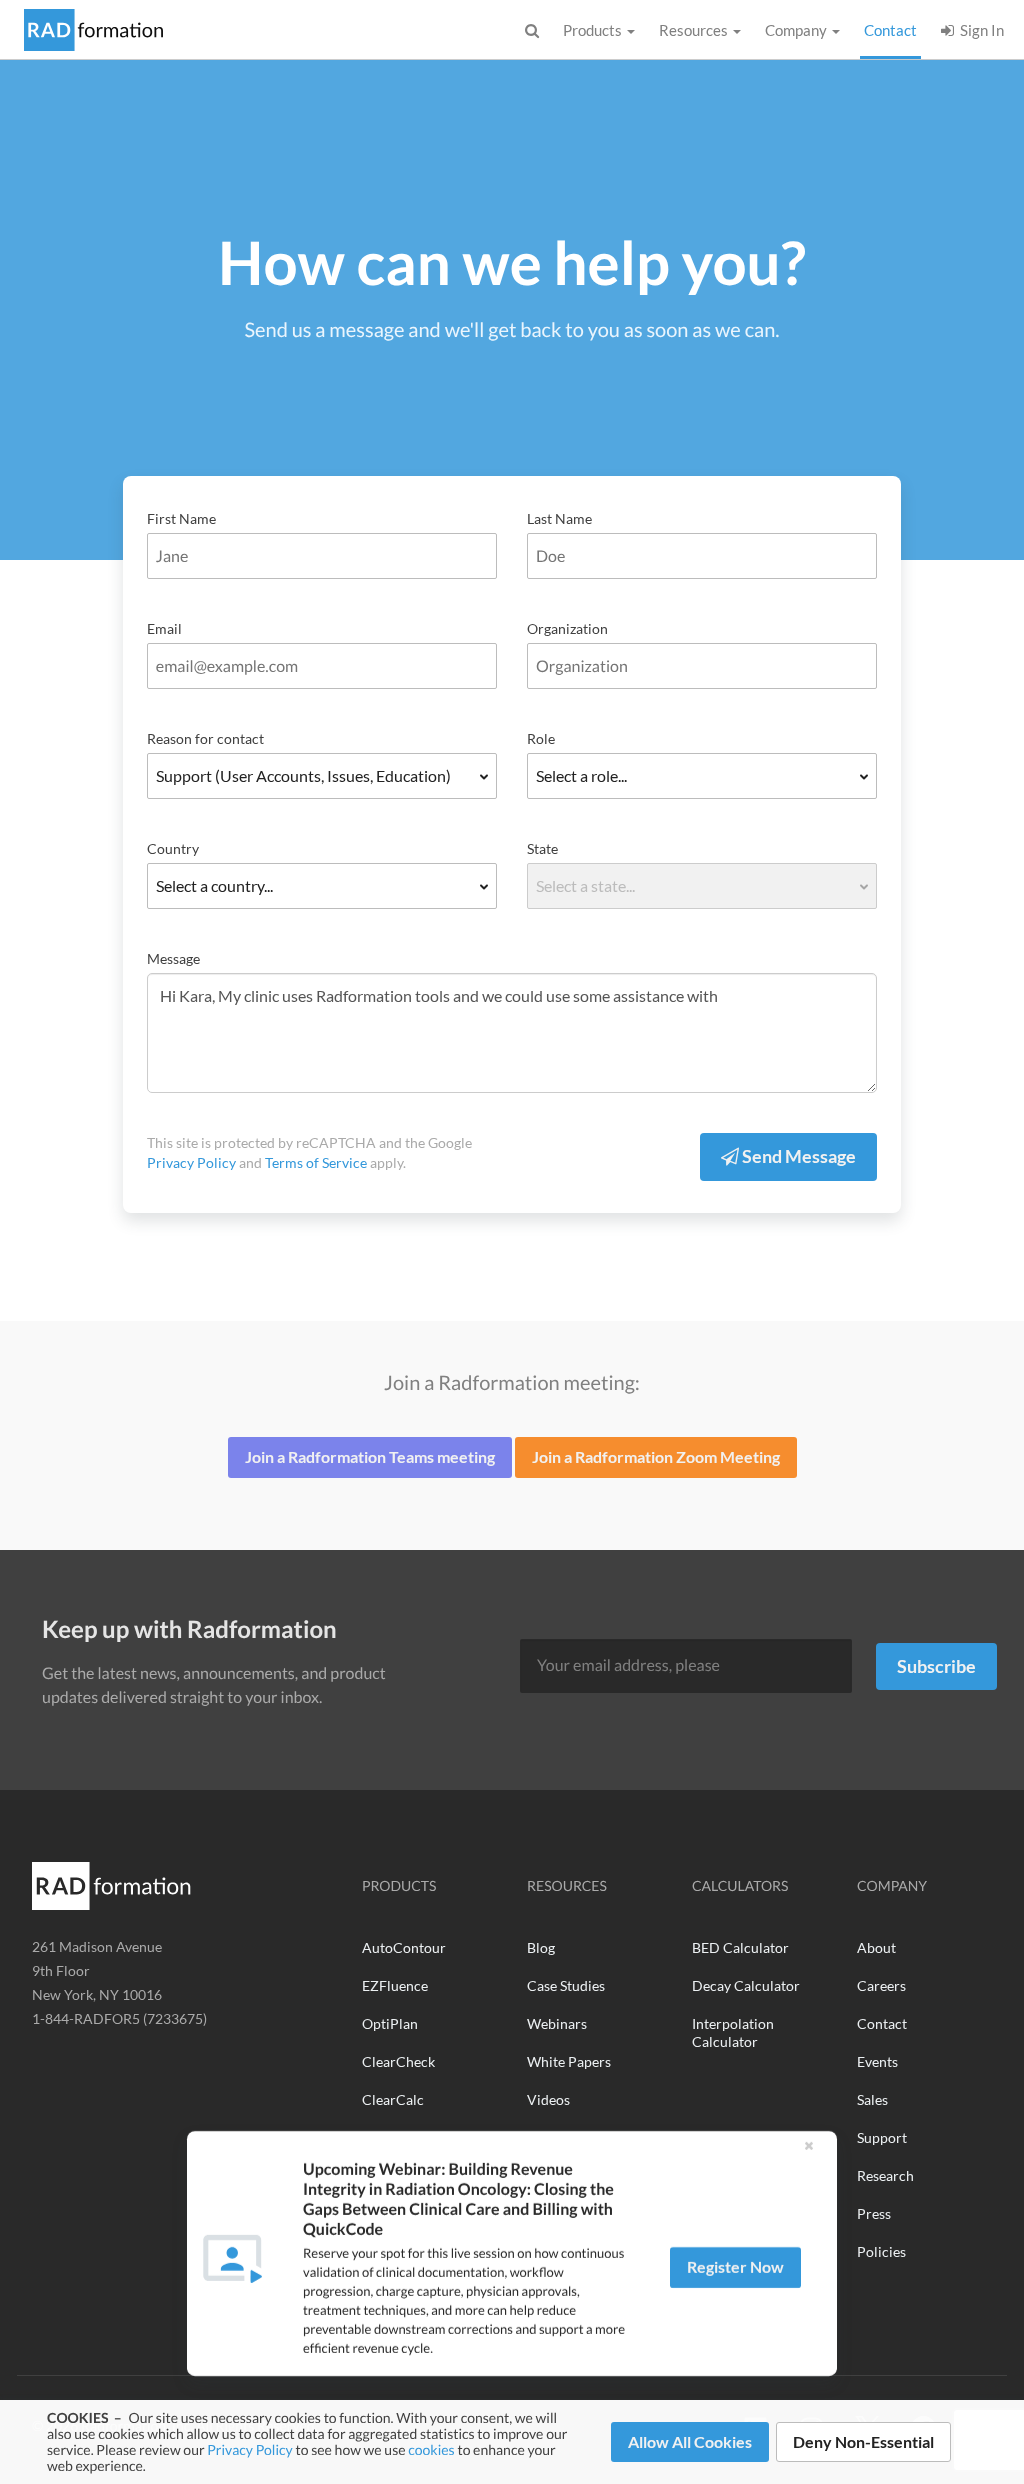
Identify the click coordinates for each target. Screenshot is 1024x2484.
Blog (541, 1947)
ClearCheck (398, 2061)
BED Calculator (740, 1947)
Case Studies (566, 1985)
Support (882, 2137)
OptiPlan (390, 2023)
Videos (548, 2099)
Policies (881, 2251)
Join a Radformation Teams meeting (370, 1456)
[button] (808, 2145)
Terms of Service (316, 1162)
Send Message (797, 1156)
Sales (872, 2099)
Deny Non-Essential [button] (863, 2441)
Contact (892, 29)
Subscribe (936, 1666)
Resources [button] (695, 30)
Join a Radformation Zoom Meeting (656, 1456)
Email (164, 628)
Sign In (979, 30)
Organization (567, 628)
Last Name (559, 518)
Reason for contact (205, 738)
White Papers (569, 2061)
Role (541, 738)
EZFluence (395, 1985)
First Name (181, 518)
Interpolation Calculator (733, 2032)
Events (877, 2061)
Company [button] (797, 30)
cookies (431, 2449)
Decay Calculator (746, 1985)
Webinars (557, 2023)
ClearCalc (393, 2099)
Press (874, 2213)
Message (173, 958)
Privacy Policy (249, 2449)
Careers (881, 1985)
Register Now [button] (735, 2266)
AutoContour (404, 1947)
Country (173, 848)
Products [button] (594, 30)
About (876, 1947)
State (542, 848)
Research (885, 2175)
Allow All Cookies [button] (690, 2441)
